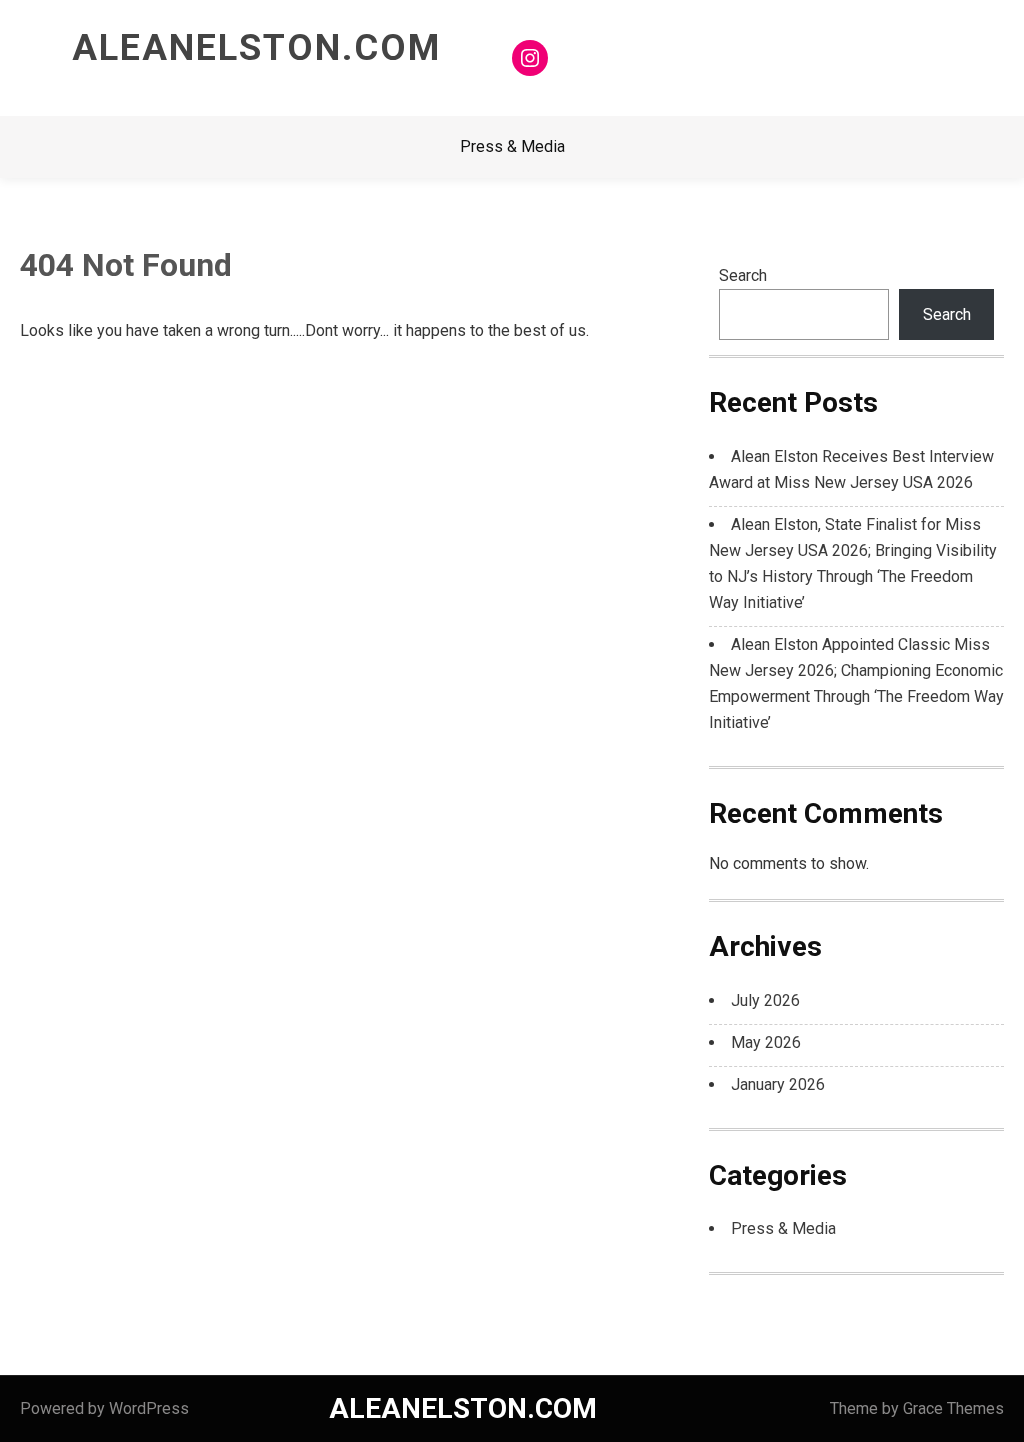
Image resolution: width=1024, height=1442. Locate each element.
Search (743, 275)
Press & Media (512, 146)
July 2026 (765, 1000)
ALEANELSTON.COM (256, 48)
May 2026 (766, 1042)
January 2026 (778, 1084)
